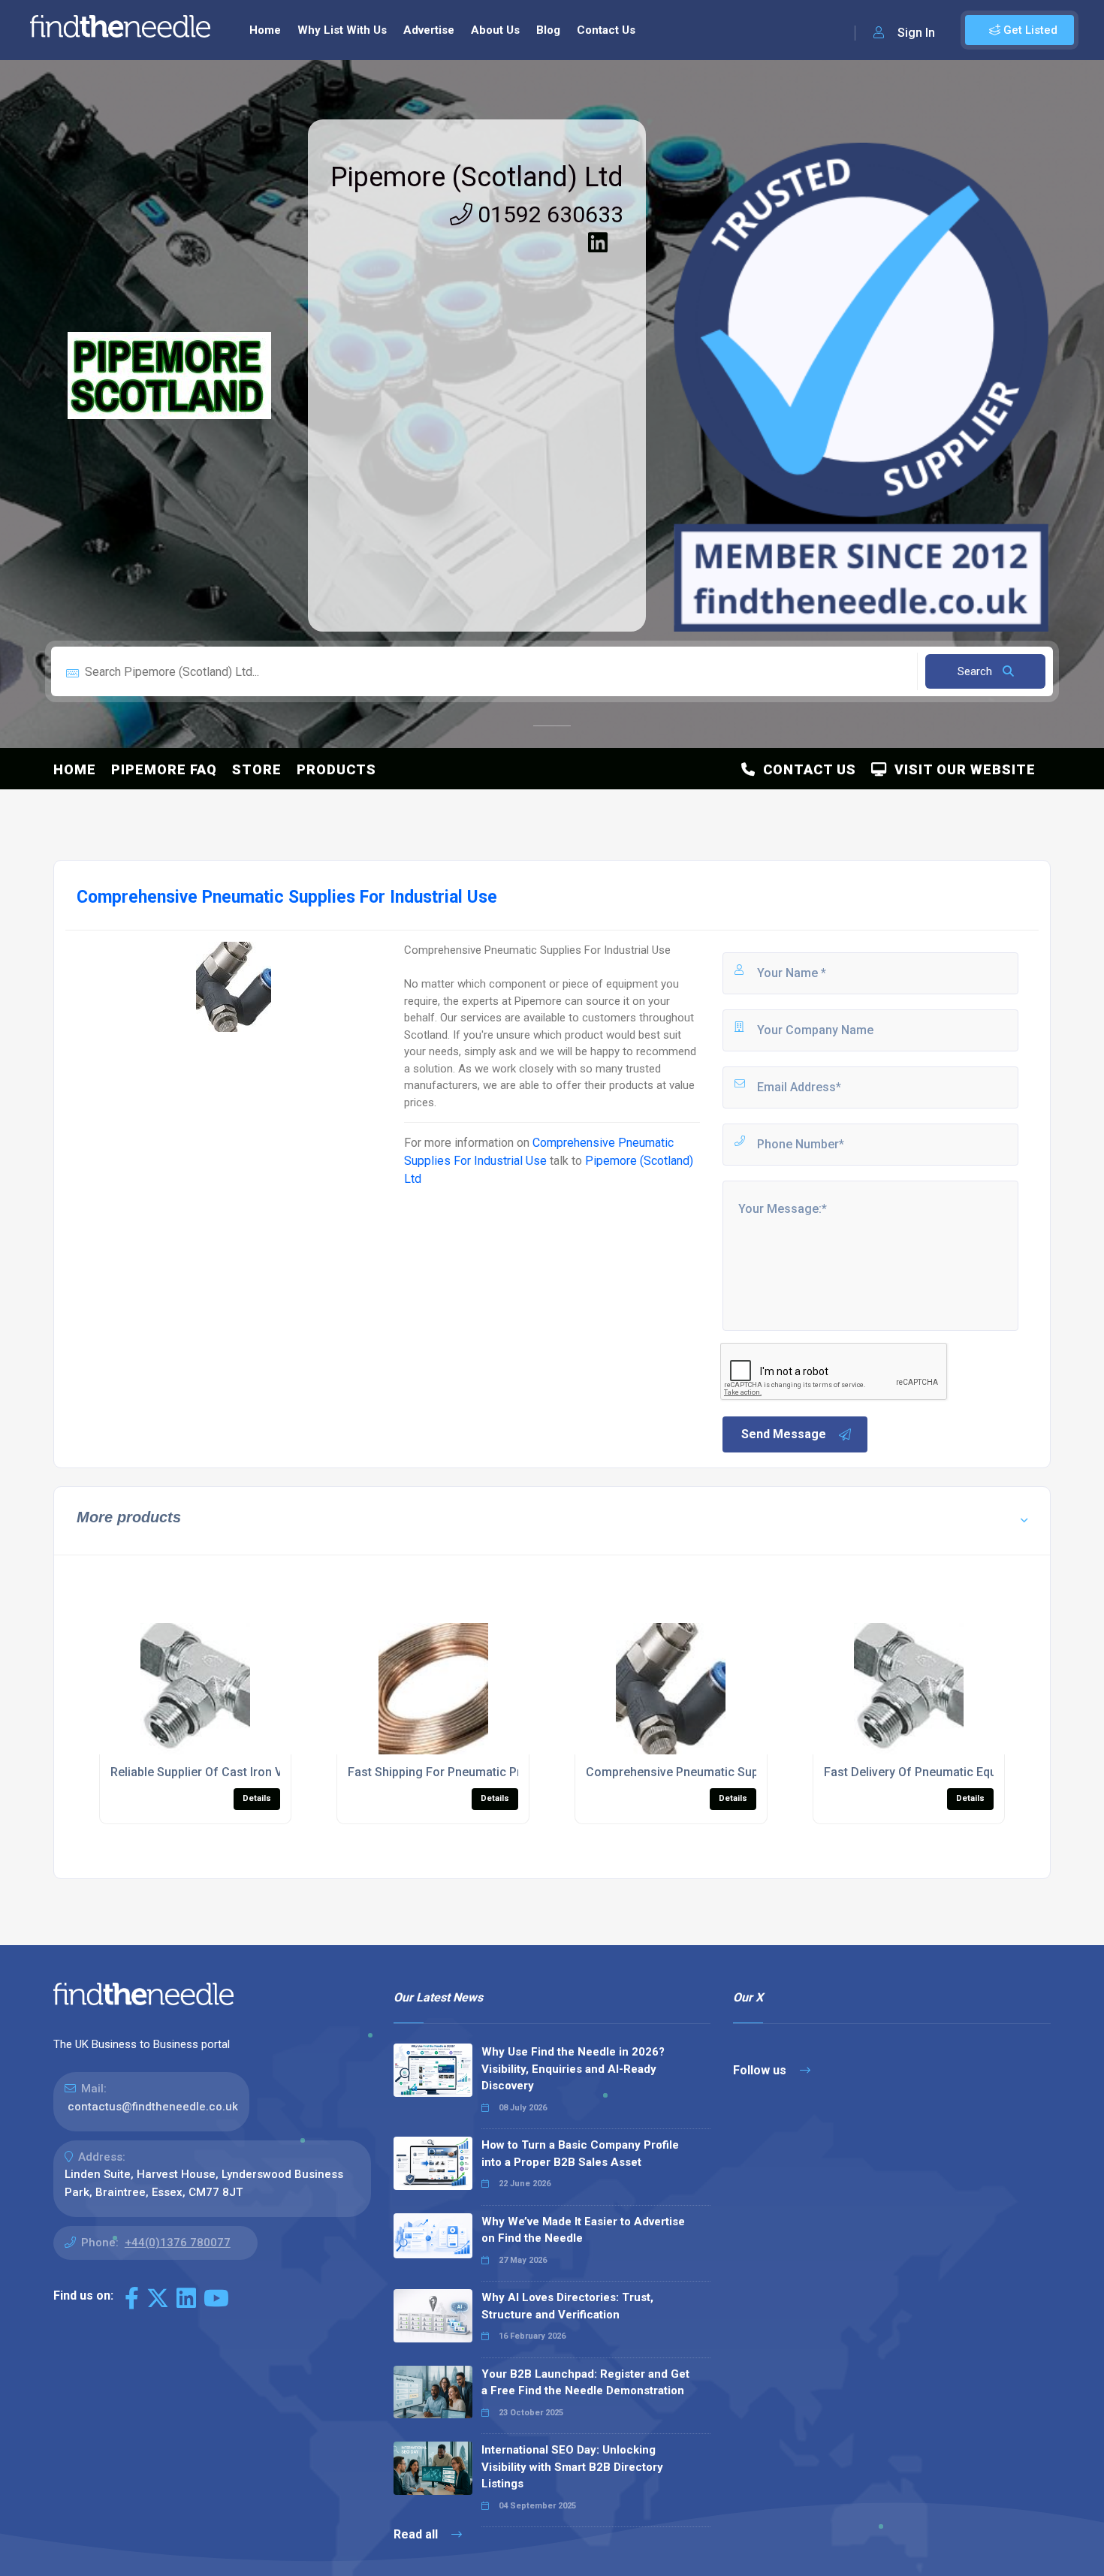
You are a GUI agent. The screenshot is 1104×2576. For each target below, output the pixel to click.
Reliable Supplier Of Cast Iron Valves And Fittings (245, 1772)
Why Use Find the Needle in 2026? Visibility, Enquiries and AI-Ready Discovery (573, 2069)
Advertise (429, 30)
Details (257, 1798)
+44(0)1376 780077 (178, 2243)
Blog (548, 30)
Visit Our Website (961, 769)
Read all (417, 2534)
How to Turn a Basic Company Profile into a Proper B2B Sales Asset (580, 2154)
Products (336, 769)
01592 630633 (548, 214)
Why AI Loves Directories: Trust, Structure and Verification (567, 2306)
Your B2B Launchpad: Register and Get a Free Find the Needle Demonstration (585, 2383)
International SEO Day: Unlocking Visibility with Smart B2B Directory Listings (572, 2467)
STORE (257, 769)
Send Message (784, 1434)
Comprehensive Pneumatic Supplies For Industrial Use (736, 1772)
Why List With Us (342, 30)
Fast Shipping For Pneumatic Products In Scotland (486, 1772)
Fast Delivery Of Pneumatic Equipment (929, 1772)
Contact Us (606, 30)
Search (976, 671)
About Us (495, 30)
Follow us (761, 2070)
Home (265, 30)
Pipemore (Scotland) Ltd (477, 177)
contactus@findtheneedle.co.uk (153, 2107)
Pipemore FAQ (164, 769)
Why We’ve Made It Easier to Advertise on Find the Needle (583, 2230)
